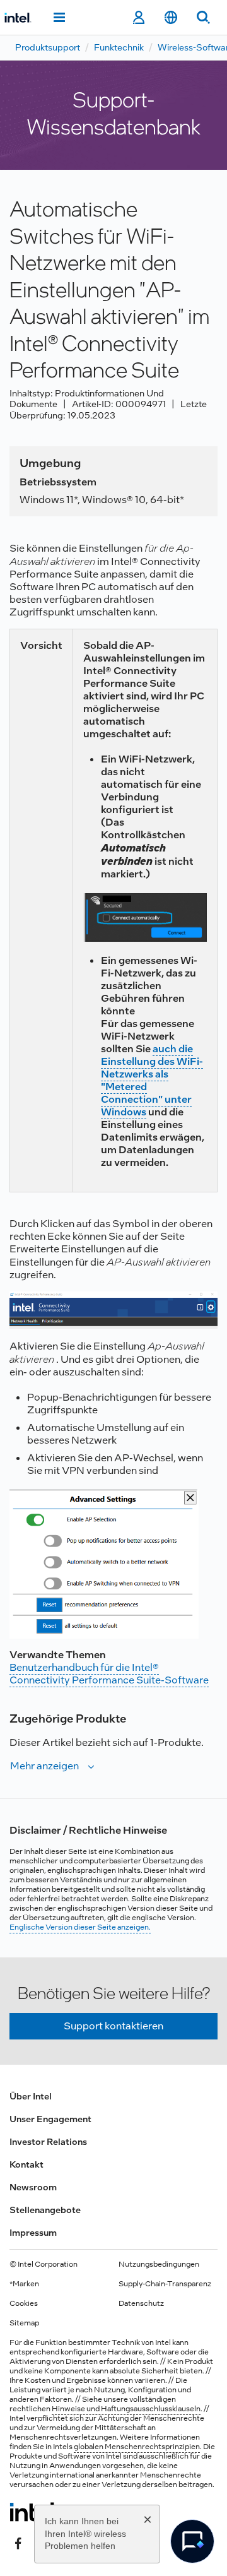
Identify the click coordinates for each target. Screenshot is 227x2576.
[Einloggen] (138, 18)
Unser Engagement (50, 2119)
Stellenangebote (45, 2210)
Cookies (24, 2303)
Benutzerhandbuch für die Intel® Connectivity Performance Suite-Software (109, 1674)
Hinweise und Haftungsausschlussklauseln (126, 2409)
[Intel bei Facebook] (18, 2543)
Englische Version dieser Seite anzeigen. (80, 1927)
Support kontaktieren (113, 2026)
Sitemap (24, 2323)
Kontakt (26, 2164)
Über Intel (31, 2096)
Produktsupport (48, 47)
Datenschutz (141, 2303)
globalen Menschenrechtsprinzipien (137, 2447)
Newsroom (33, 2187)
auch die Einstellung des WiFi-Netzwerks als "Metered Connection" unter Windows (152, 1080)
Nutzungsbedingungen (159, 2264)
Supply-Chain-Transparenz (165, 2284)
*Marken (24, 2284)
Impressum (33, 2233)
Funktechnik (119, 47)
